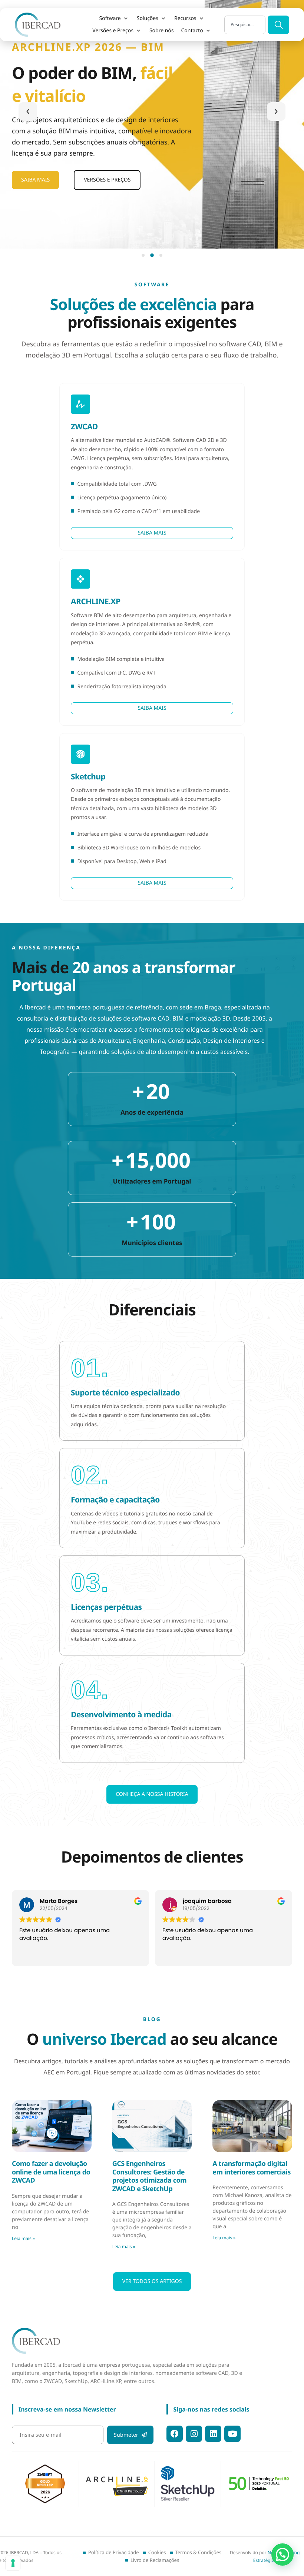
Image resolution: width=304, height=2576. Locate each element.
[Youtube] (232, 2434)
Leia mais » (23, 2238)
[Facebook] (175, 2434)
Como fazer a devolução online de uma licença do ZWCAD (51, 2172)
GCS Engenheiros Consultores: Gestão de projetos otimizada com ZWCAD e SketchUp (150, 2176)
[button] (114, 19)
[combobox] (245, 25)
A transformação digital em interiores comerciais (252, 2168)
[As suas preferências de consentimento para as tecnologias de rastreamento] (13, 2563)
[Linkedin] (213, 2434)
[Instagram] (194, 2434)
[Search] (278, 25)
